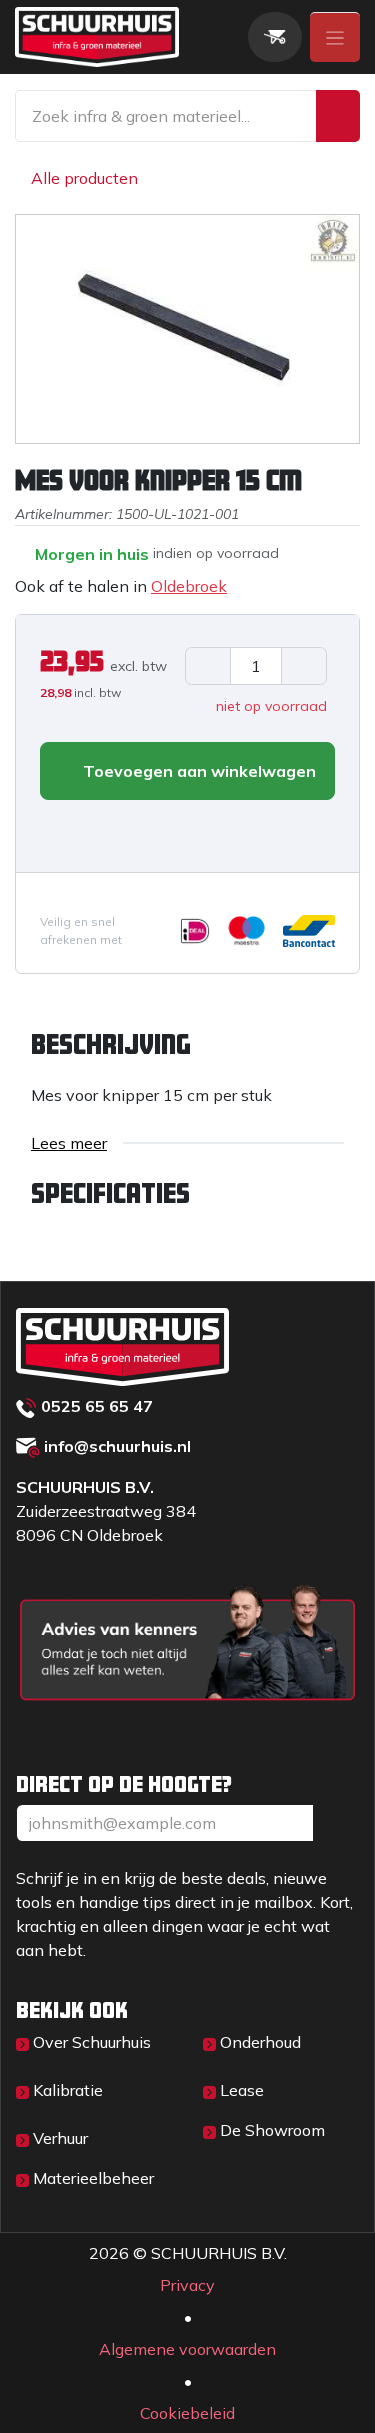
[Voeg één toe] (304, 666)
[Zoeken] (338, 116)
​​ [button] (336, 1923)
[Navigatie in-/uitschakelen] (335, 37)
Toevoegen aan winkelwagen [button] (197, 771)
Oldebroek (189, 586)
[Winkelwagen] (275, 37)
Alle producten (84, 178)
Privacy (187, 2385)
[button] (56, 832)
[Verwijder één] (208, 666)
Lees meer (69, 1143)
